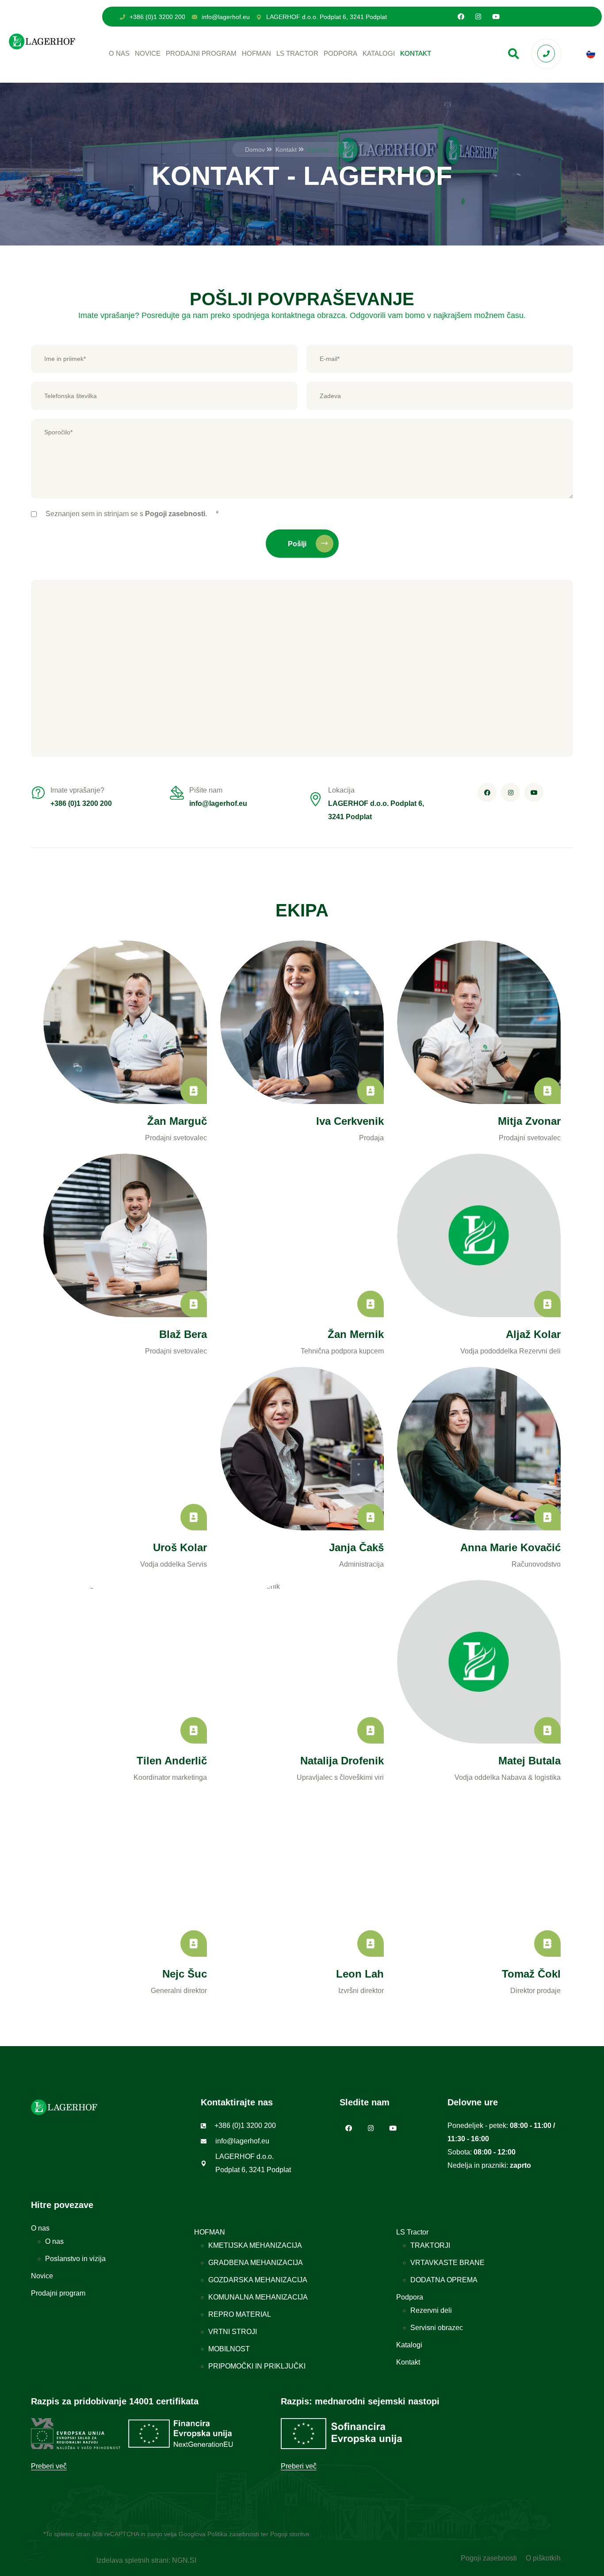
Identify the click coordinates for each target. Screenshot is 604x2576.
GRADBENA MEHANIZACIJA (256, 2263)
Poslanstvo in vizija (75, 2259)
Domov (255, 149)
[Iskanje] (514, 54)
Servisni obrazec (437, 2328)
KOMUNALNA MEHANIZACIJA (258, 2297)
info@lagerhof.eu (226, 17)
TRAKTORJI (430, 2245)
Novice (148, 53)
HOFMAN (256, 53)
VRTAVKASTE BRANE (447, 2263)
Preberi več (49, 2466)
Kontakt (416, 53)
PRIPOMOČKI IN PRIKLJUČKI (257, 2366)
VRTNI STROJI (233, 2332)
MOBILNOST (229, 2349)
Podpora (340, 53)
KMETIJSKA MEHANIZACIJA (255, 2245)
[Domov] (42, 41)
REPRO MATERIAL (240, 2314)
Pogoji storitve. (291, 2534)
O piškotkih (543, 2558)
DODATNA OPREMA (444, 2280)
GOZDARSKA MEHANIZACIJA (258, 2280)
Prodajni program (201, 53)
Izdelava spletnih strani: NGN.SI (146, 2560)
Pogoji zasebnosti (489, 2558)
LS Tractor (297, 53)
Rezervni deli (431, 2310)
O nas (119, 53)
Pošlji (298, 544)
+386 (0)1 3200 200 (157, 17)
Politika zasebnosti (233, 2534)
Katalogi (379, 53)
